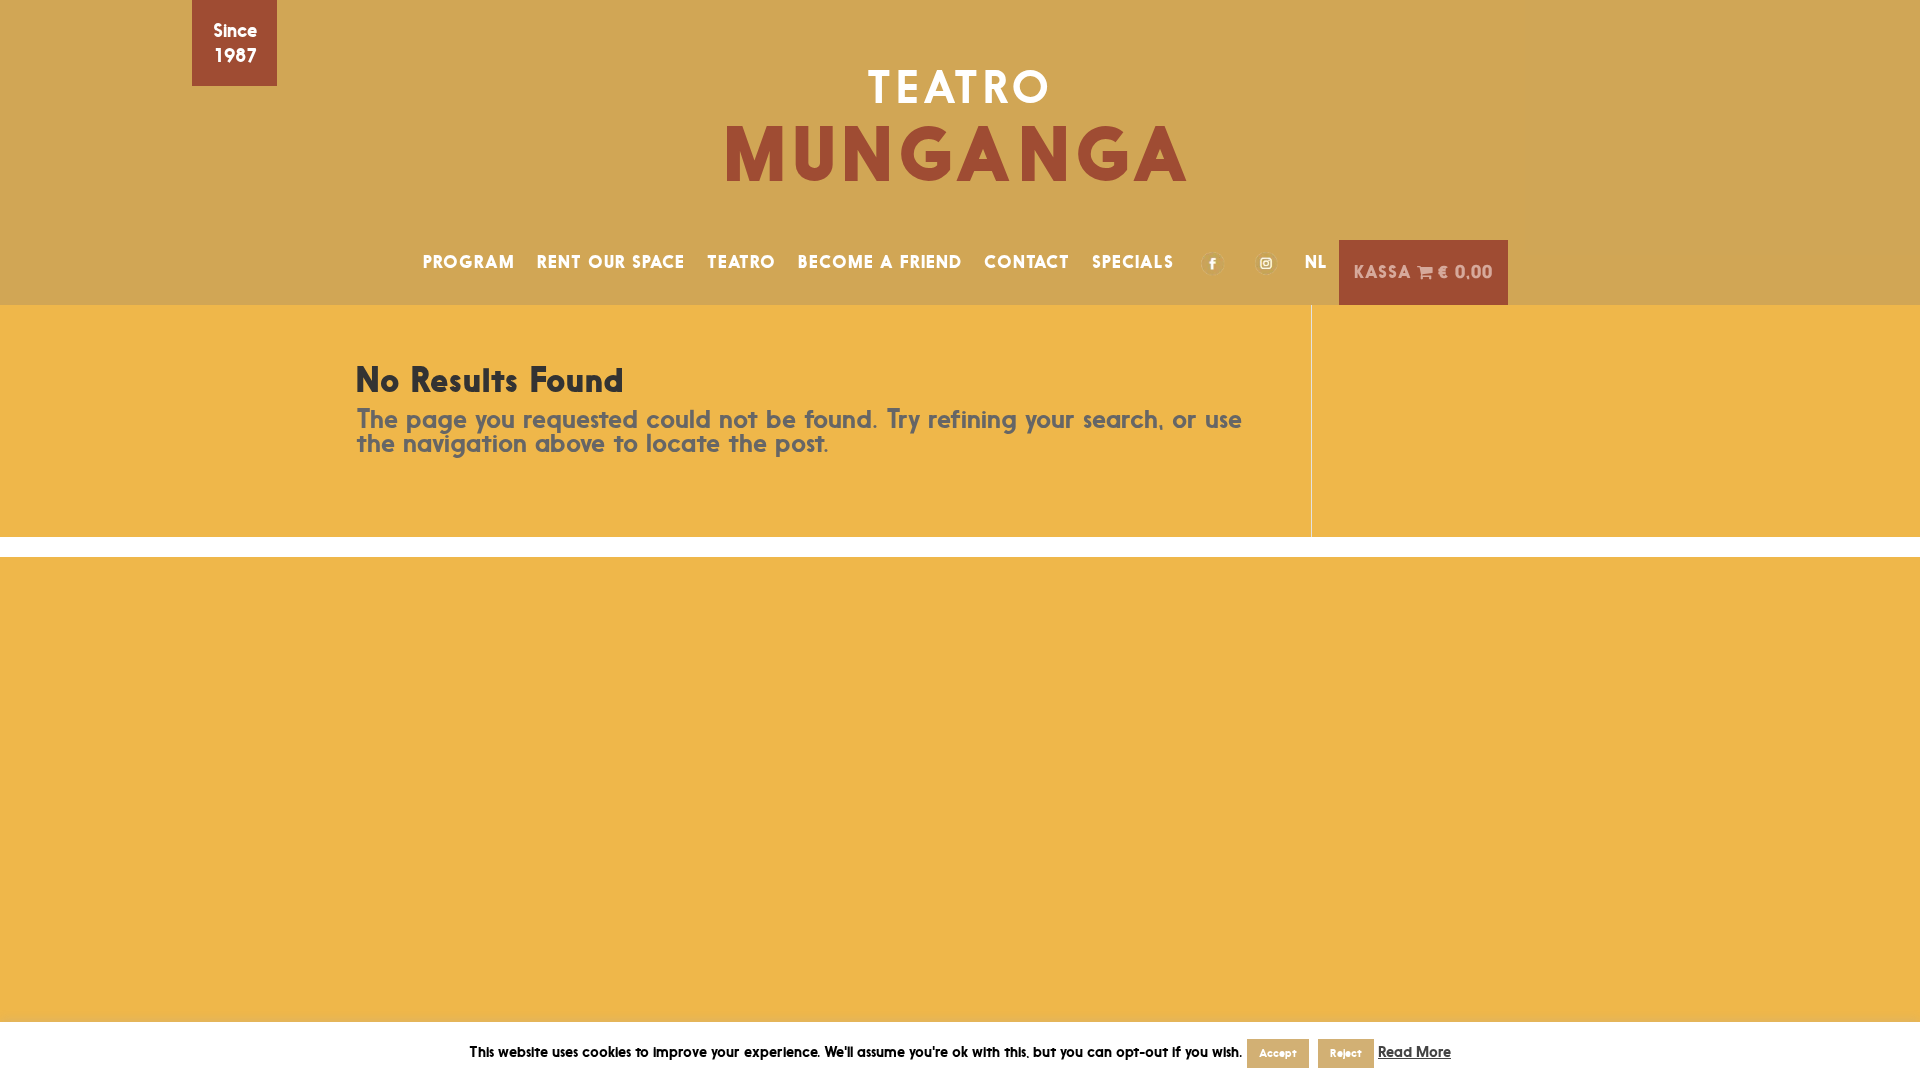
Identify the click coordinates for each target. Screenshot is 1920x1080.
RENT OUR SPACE (611, 262)
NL (1316, 262)
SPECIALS (1133, 262)
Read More (1414, 1051)
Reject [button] (1346, 1053)
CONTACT (1027, 262)
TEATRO (741, 262)
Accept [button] (1278, 1053)
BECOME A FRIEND (880, 262)
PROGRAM (469, 262)
